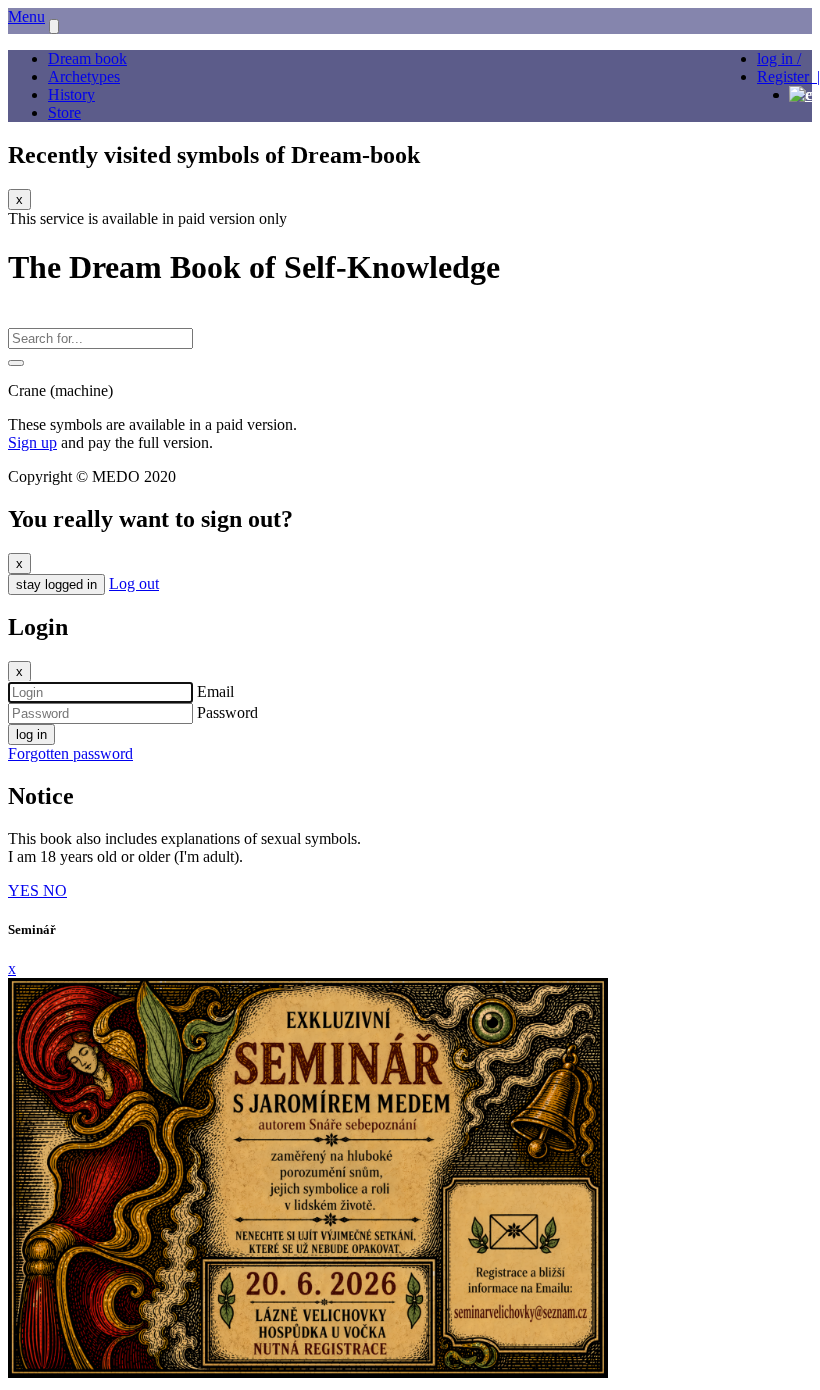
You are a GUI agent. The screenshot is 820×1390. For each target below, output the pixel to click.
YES (25, 890)
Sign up (32, 442)
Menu (26, 16)
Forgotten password (70, 753)
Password (227, 712)
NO (55, 890)
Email (215, 691)
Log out (134, 583)
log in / (779, 58)
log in (31, 734)
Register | (788, 76)
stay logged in (56, 584)
